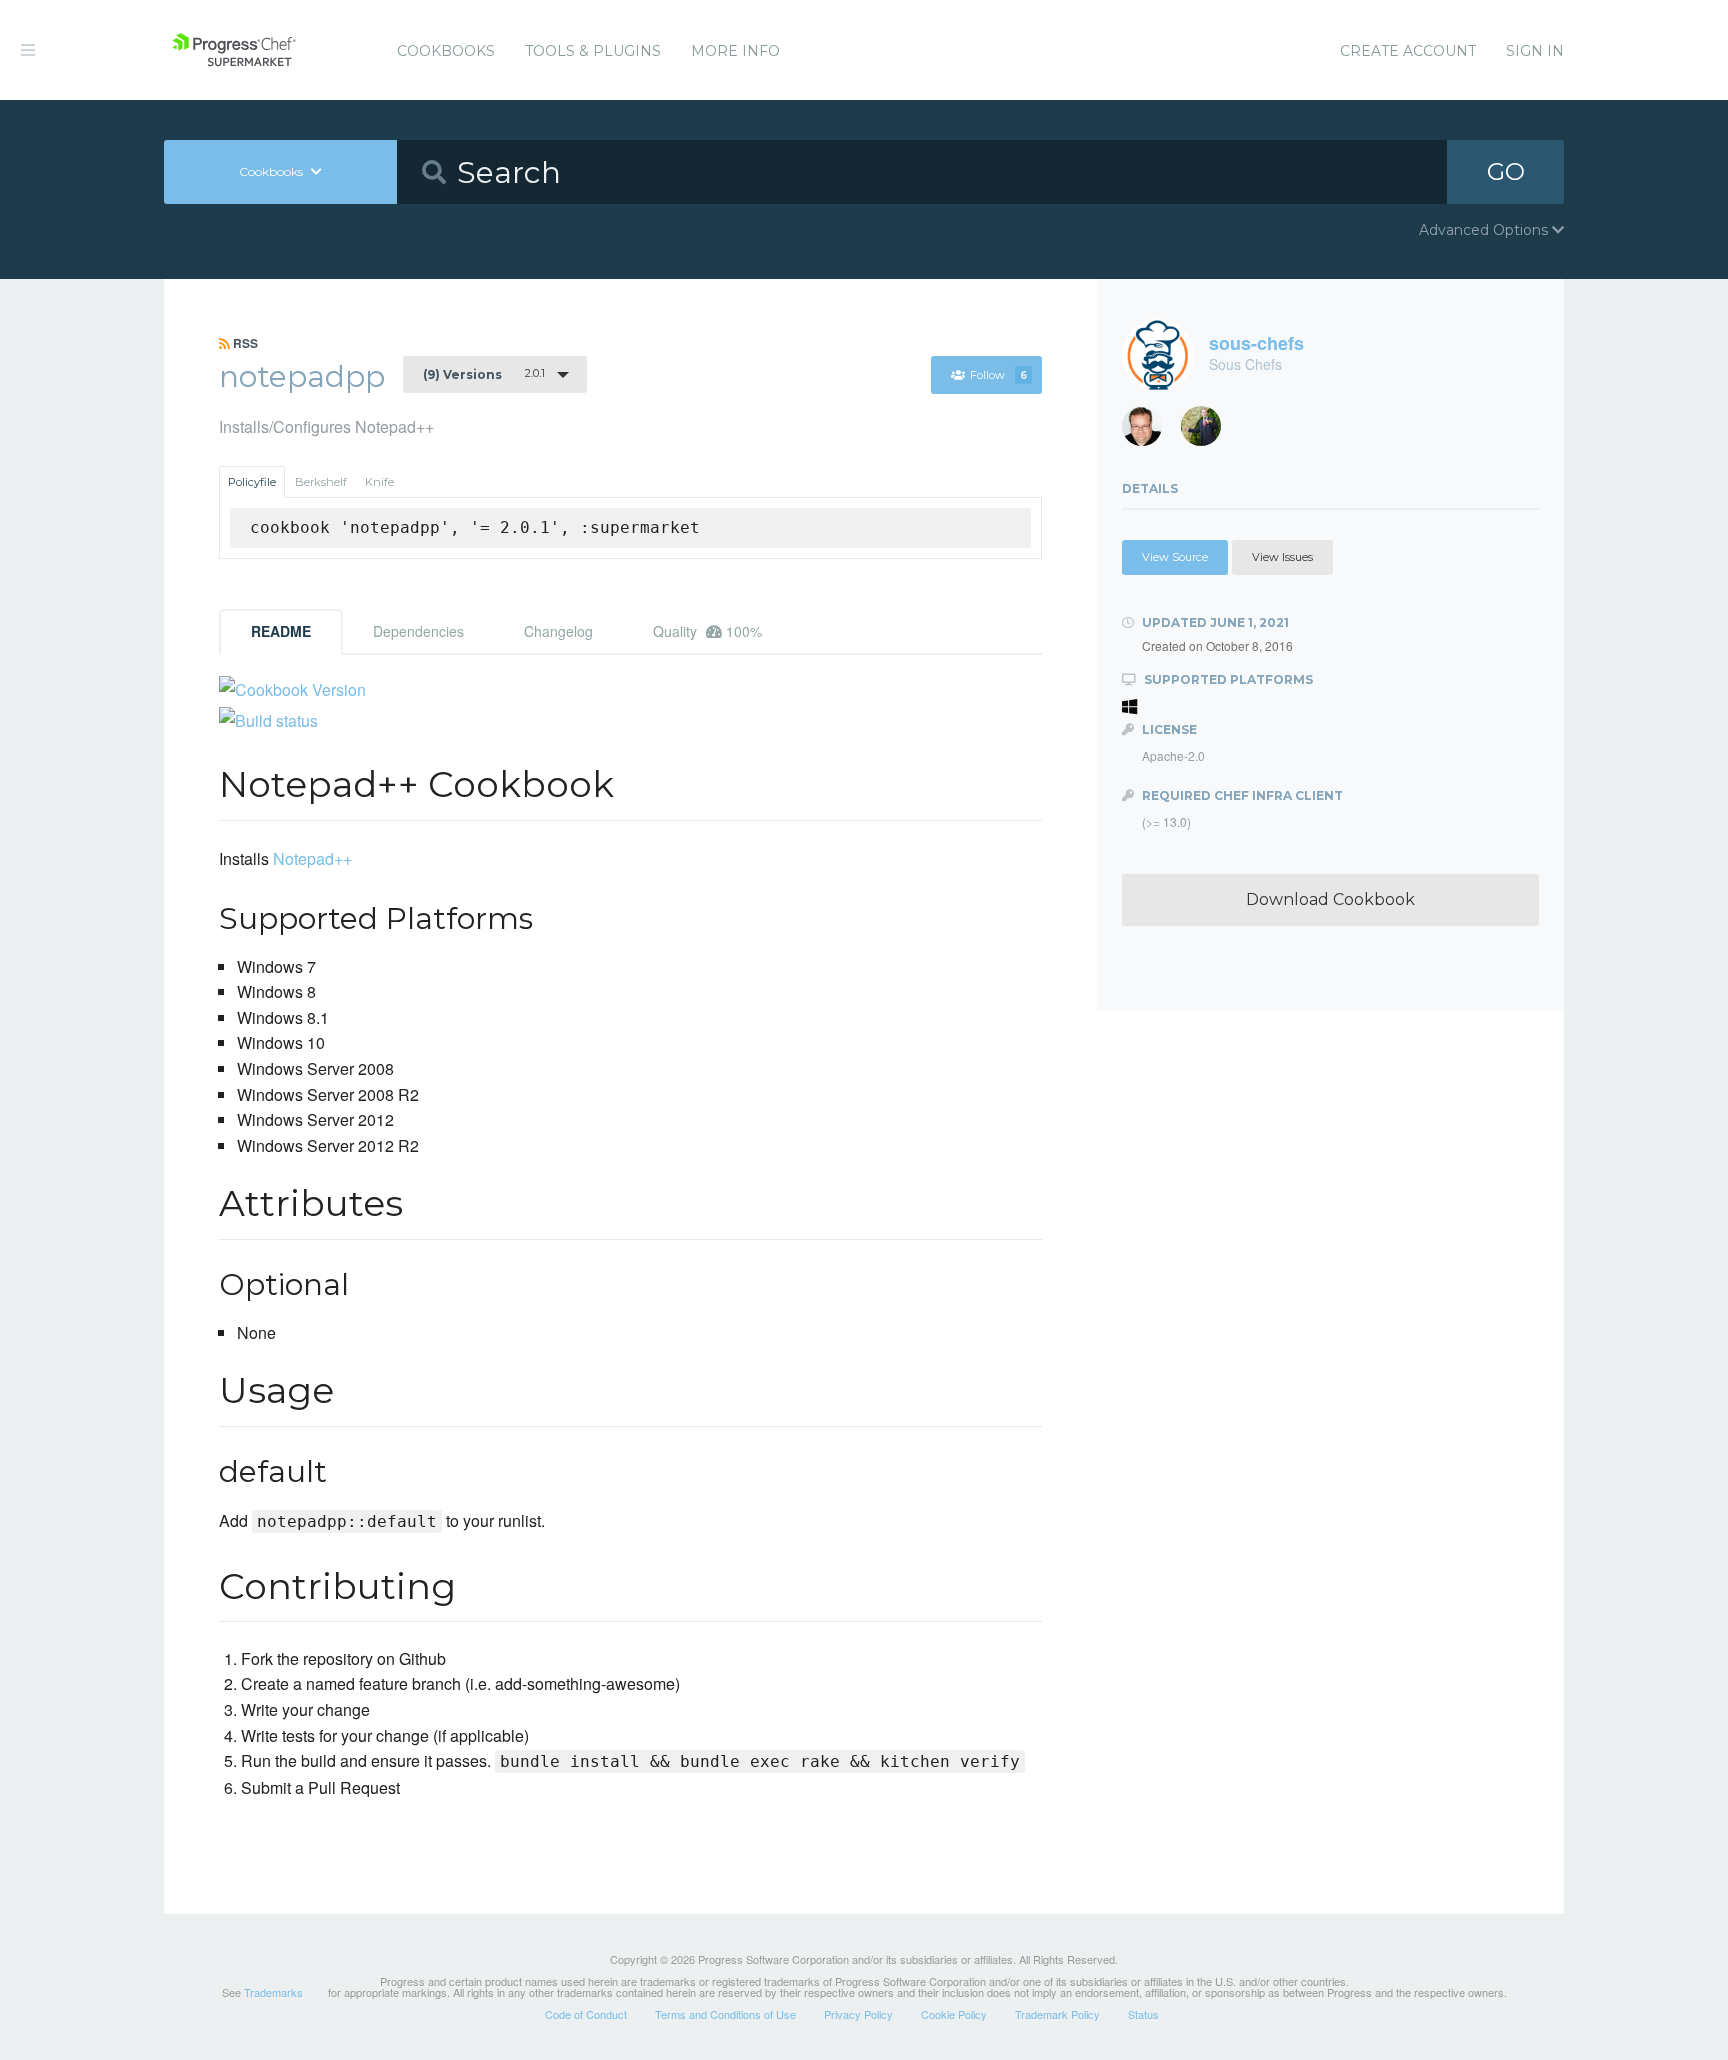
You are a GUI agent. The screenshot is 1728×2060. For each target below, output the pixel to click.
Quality (707, 631)
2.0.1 (484, 374)
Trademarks (273, 1992)
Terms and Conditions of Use (725, 2014)
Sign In (1535, 51)
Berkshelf (321, 482)
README (281, 631)
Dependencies (418, 631)
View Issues (1282, 557)
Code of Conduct (586, 2014)
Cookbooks (446, 51)
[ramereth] (1149, 431)
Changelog (558, 631)
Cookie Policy (954, 2014)
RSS (244, 343)
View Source (1175, 557)
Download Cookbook (1330, 899)
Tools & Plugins (593, 51)
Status (1143, 2014)
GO (1506, 171)
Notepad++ (312, 858)
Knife (379, 482)
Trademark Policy (1057, 2014)
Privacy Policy (858, 2014)
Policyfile (252, 482)
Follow (998, 375)
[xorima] (1208, 431)
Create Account (1408, 51)
